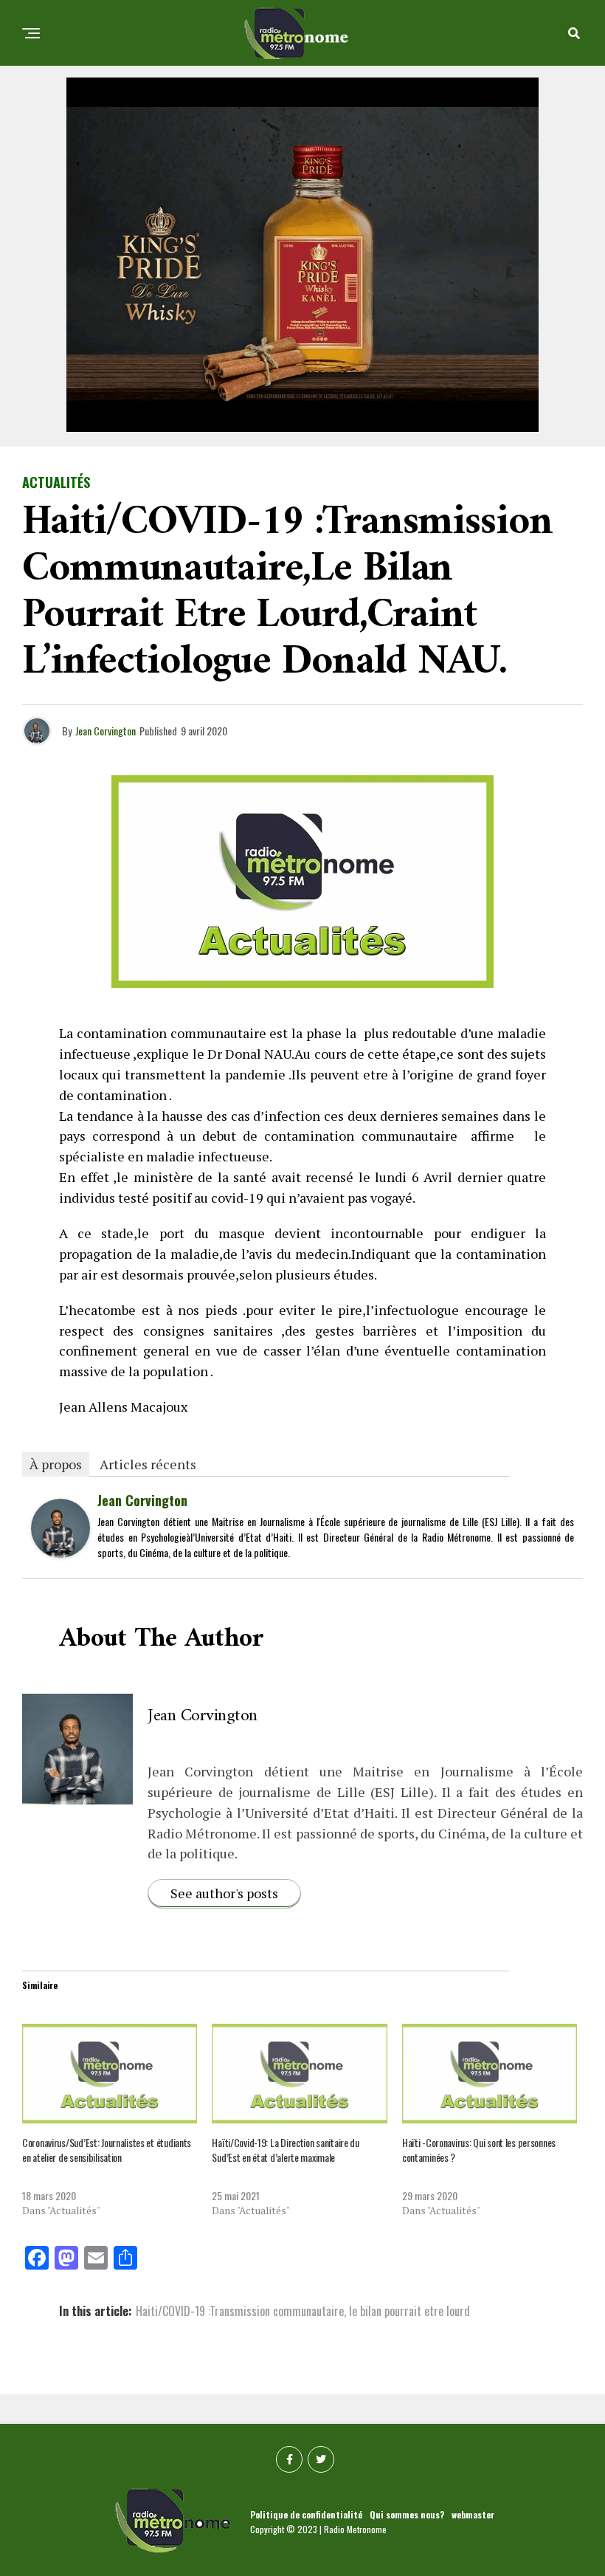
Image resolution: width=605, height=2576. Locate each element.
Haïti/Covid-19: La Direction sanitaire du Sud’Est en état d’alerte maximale (286, 2150)
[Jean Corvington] (60, 1552)
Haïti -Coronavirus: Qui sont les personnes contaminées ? (479, 2150)
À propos (56, 1464)
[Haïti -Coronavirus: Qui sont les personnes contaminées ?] (490, 2074)
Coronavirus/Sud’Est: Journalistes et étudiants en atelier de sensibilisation (107, 2150)
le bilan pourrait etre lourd (409, 2311)
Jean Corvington (106, 731)
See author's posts (224, 1893)
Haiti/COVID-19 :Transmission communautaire (240, 2311)
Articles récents (148, 1464)
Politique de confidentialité (306, 2514)
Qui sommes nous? (407, 2514)
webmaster (473, 2514)
